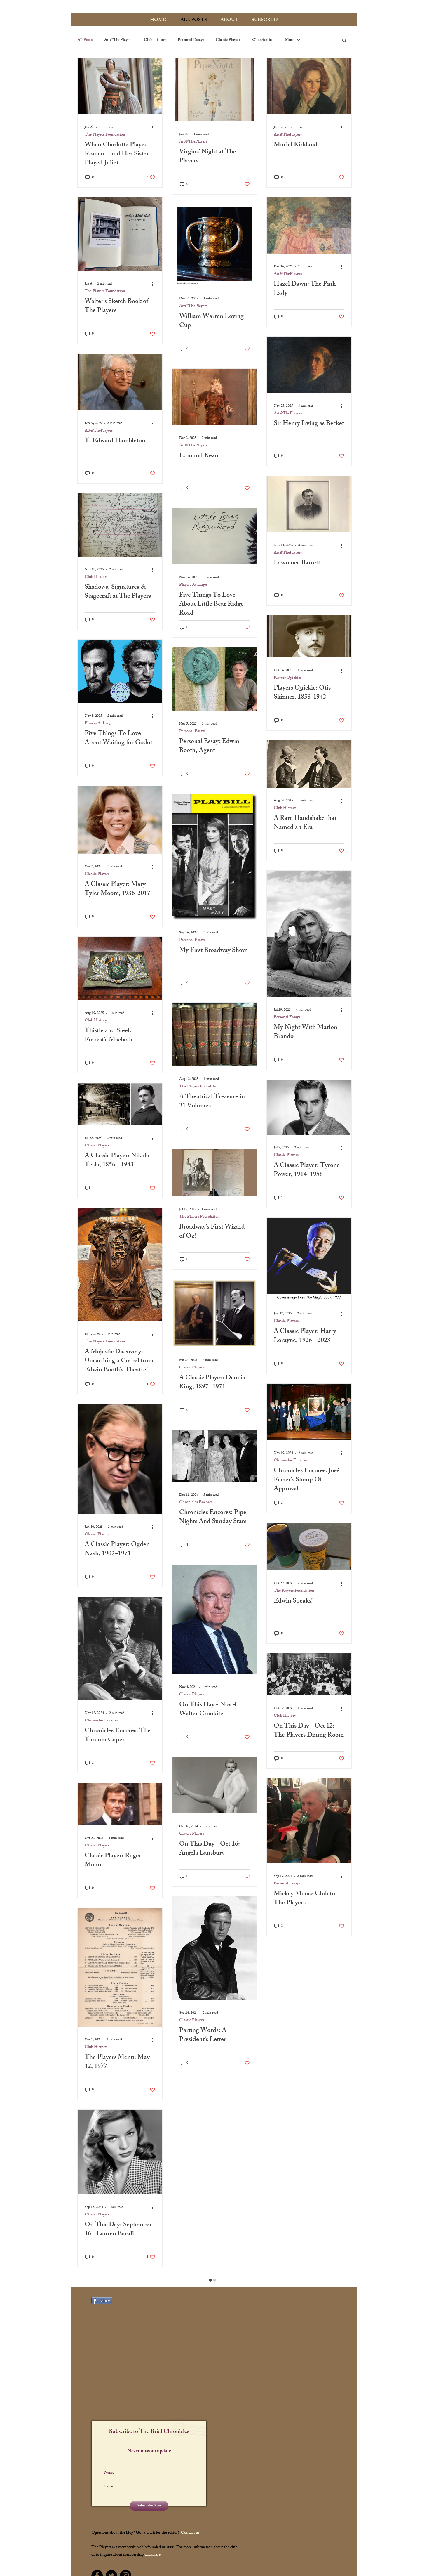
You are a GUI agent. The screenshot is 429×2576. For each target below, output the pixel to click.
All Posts (85, 40)
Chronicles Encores (196, 1502)
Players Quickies (288, 678)
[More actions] (154, 127)
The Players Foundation (105, 135)
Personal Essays (191, 40)
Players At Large (193, 585)
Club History (155, 40)
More (290, 40)
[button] (344, 41)
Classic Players (228, 40)
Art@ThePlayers (118, 40)
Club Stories (263, 40)
